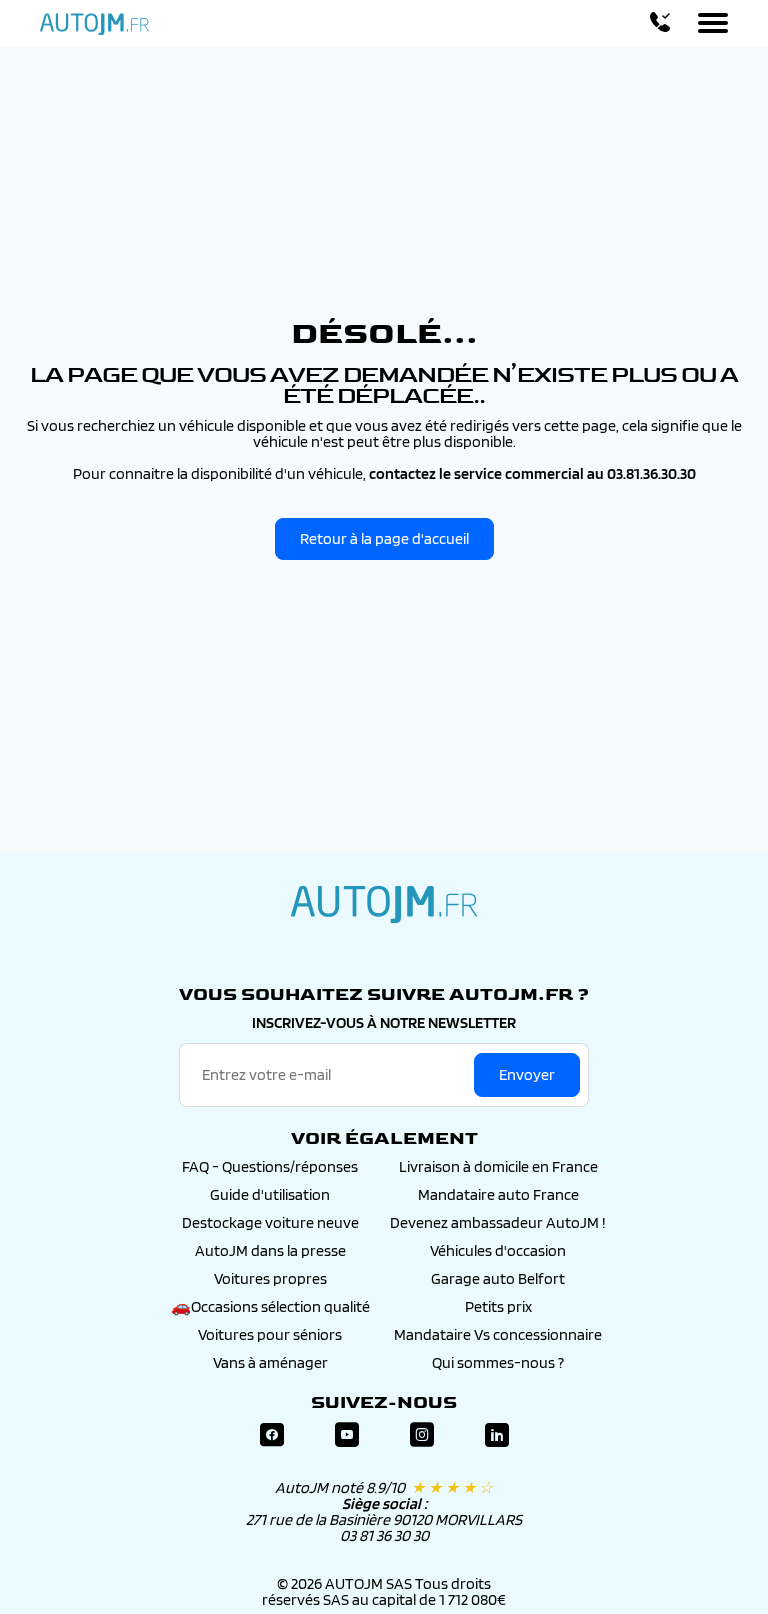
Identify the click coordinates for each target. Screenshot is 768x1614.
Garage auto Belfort (498, 1278)
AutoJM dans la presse (270, 1250)
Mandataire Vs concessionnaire (498, 1334)
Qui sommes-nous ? (498, 1362)
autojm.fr (384, 904)
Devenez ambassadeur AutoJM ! (498, 1222)
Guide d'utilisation (270, 1194)
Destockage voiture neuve (270, 1222)
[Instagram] (422, 1435)
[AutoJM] (94, 24)
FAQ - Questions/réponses (270, 1166)
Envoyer (527, 1074)
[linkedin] (497, 1435)
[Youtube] (347, 1435)
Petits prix (498, 1306)
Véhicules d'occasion (498, 1250)
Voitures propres (270, 1278)
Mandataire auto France (498, 1194)
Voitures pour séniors (270, 1334)
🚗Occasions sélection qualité (270, 1306)
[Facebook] (272, 1435)
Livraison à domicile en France (498, 1166)
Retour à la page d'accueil (384, 538)
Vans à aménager (270, 1362)
